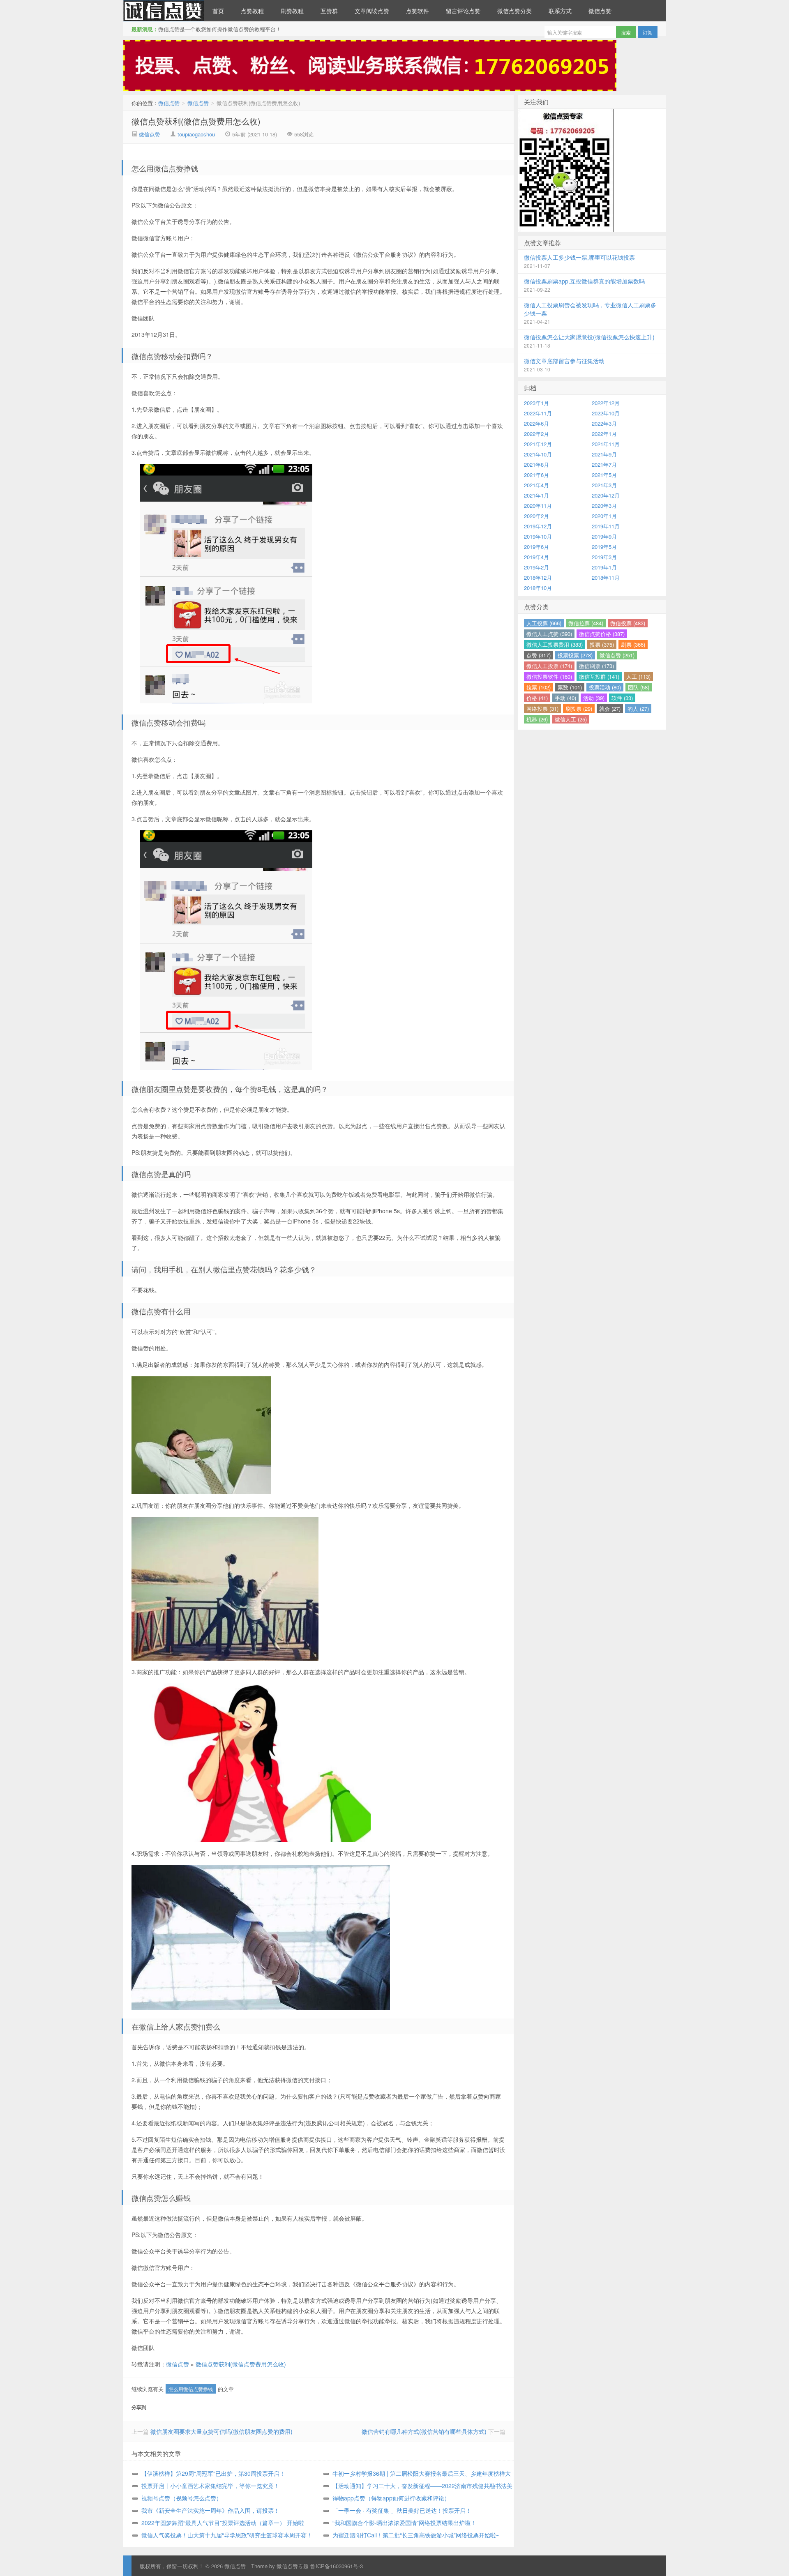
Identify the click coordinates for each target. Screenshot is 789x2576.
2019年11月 (606, 526)
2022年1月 (604, 434)
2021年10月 (538, 454)
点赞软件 (418, 11)
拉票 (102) (539, 687)
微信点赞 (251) (617, 655)
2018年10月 (538, 588)
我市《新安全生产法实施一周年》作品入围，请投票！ (210, 2510)
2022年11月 (538, 413)
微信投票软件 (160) (549, 676)
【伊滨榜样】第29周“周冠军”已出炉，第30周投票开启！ (213, 2473)
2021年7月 (604, 464)
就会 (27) (610, 709)
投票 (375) (602, 644)
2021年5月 (604, 475)
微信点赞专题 (293, 2566)
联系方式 (560, 11)
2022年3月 (604, 423)
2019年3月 (604, 557)
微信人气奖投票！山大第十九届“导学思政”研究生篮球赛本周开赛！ (227, 2535)
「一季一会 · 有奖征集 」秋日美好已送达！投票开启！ (402, 2510)
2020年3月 (604, 506)
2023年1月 (536, 403)
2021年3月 (604, 485)
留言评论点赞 (463, 11)
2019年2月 (536, 567)
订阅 (648, 32)
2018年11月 (606, 577)
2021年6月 (536, 475)
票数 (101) (570, 687)
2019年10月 (538, 536)
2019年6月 (536, 547)
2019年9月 (604, 536)
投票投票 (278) (575, 655)
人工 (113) (638, 676)
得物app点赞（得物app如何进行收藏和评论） (391, 2498)
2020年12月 (606, 495)
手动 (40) (565, 698)
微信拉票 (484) (586, 623)
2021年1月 (536, 495)
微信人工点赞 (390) (549, 634)
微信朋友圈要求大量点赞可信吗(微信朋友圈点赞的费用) (221, 2431)
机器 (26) (537, 719)
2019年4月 (536, 557)
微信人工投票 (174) (549, 666)
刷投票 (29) (579, 709)
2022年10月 (606, 413)
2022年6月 (536, 423)
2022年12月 (606, 403)
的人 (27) (638, 709)
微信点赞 (164, 11)
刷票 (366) (633, 644)
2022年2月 (536, 434)
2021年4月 (536, 485)
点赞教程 (252, 11)
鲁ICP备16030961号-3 (337, 2566)
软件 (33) (622, 698)
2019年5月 (604, 547)
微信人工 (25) (571, 719)
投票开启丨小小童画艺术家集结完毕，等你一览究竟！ (210, 2486)
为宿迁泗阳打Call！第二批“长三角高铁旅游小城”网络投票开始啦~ (416, 2535)
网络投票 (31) (542, 709)
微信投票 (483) (628, 623)
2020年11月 (538, 506)
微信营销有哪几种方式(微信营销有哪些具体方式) (424, 2431)
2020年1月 (604, 516)
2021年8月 (536, 464)
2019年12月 (538, 526)
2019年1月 (604, 567)
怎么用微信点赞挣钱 (191, 2389)
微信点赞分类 (514, 11)
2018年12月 (538, 577)
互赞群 (329, 11)
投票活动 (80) (605, 687)
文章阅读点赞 (372, 11)
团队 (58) (639, 687)
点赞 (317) (539, 655)
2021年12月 (538, 444)
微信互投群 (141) (599, 676)
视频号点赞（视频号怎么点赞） (182, 2498)
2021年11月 (606, 444)
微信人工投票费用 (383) (555, 644)
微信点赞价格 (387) (602, 634)
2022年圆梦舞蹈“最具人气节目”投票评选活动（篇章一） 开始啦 (223, 2523)
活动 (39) (594, 698)
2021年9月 (604, 454)
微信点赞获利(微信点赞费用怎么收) (196, 121)
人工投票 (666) (544, 623)
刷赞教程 (292, 11)
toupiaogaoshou (196, 134)
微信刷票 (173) (596, 666)
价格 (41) (537, 698)
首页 (218, 11)
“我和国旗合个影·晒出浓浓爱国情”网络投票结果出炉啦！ (404, 2523)
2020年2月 (536, 516)
